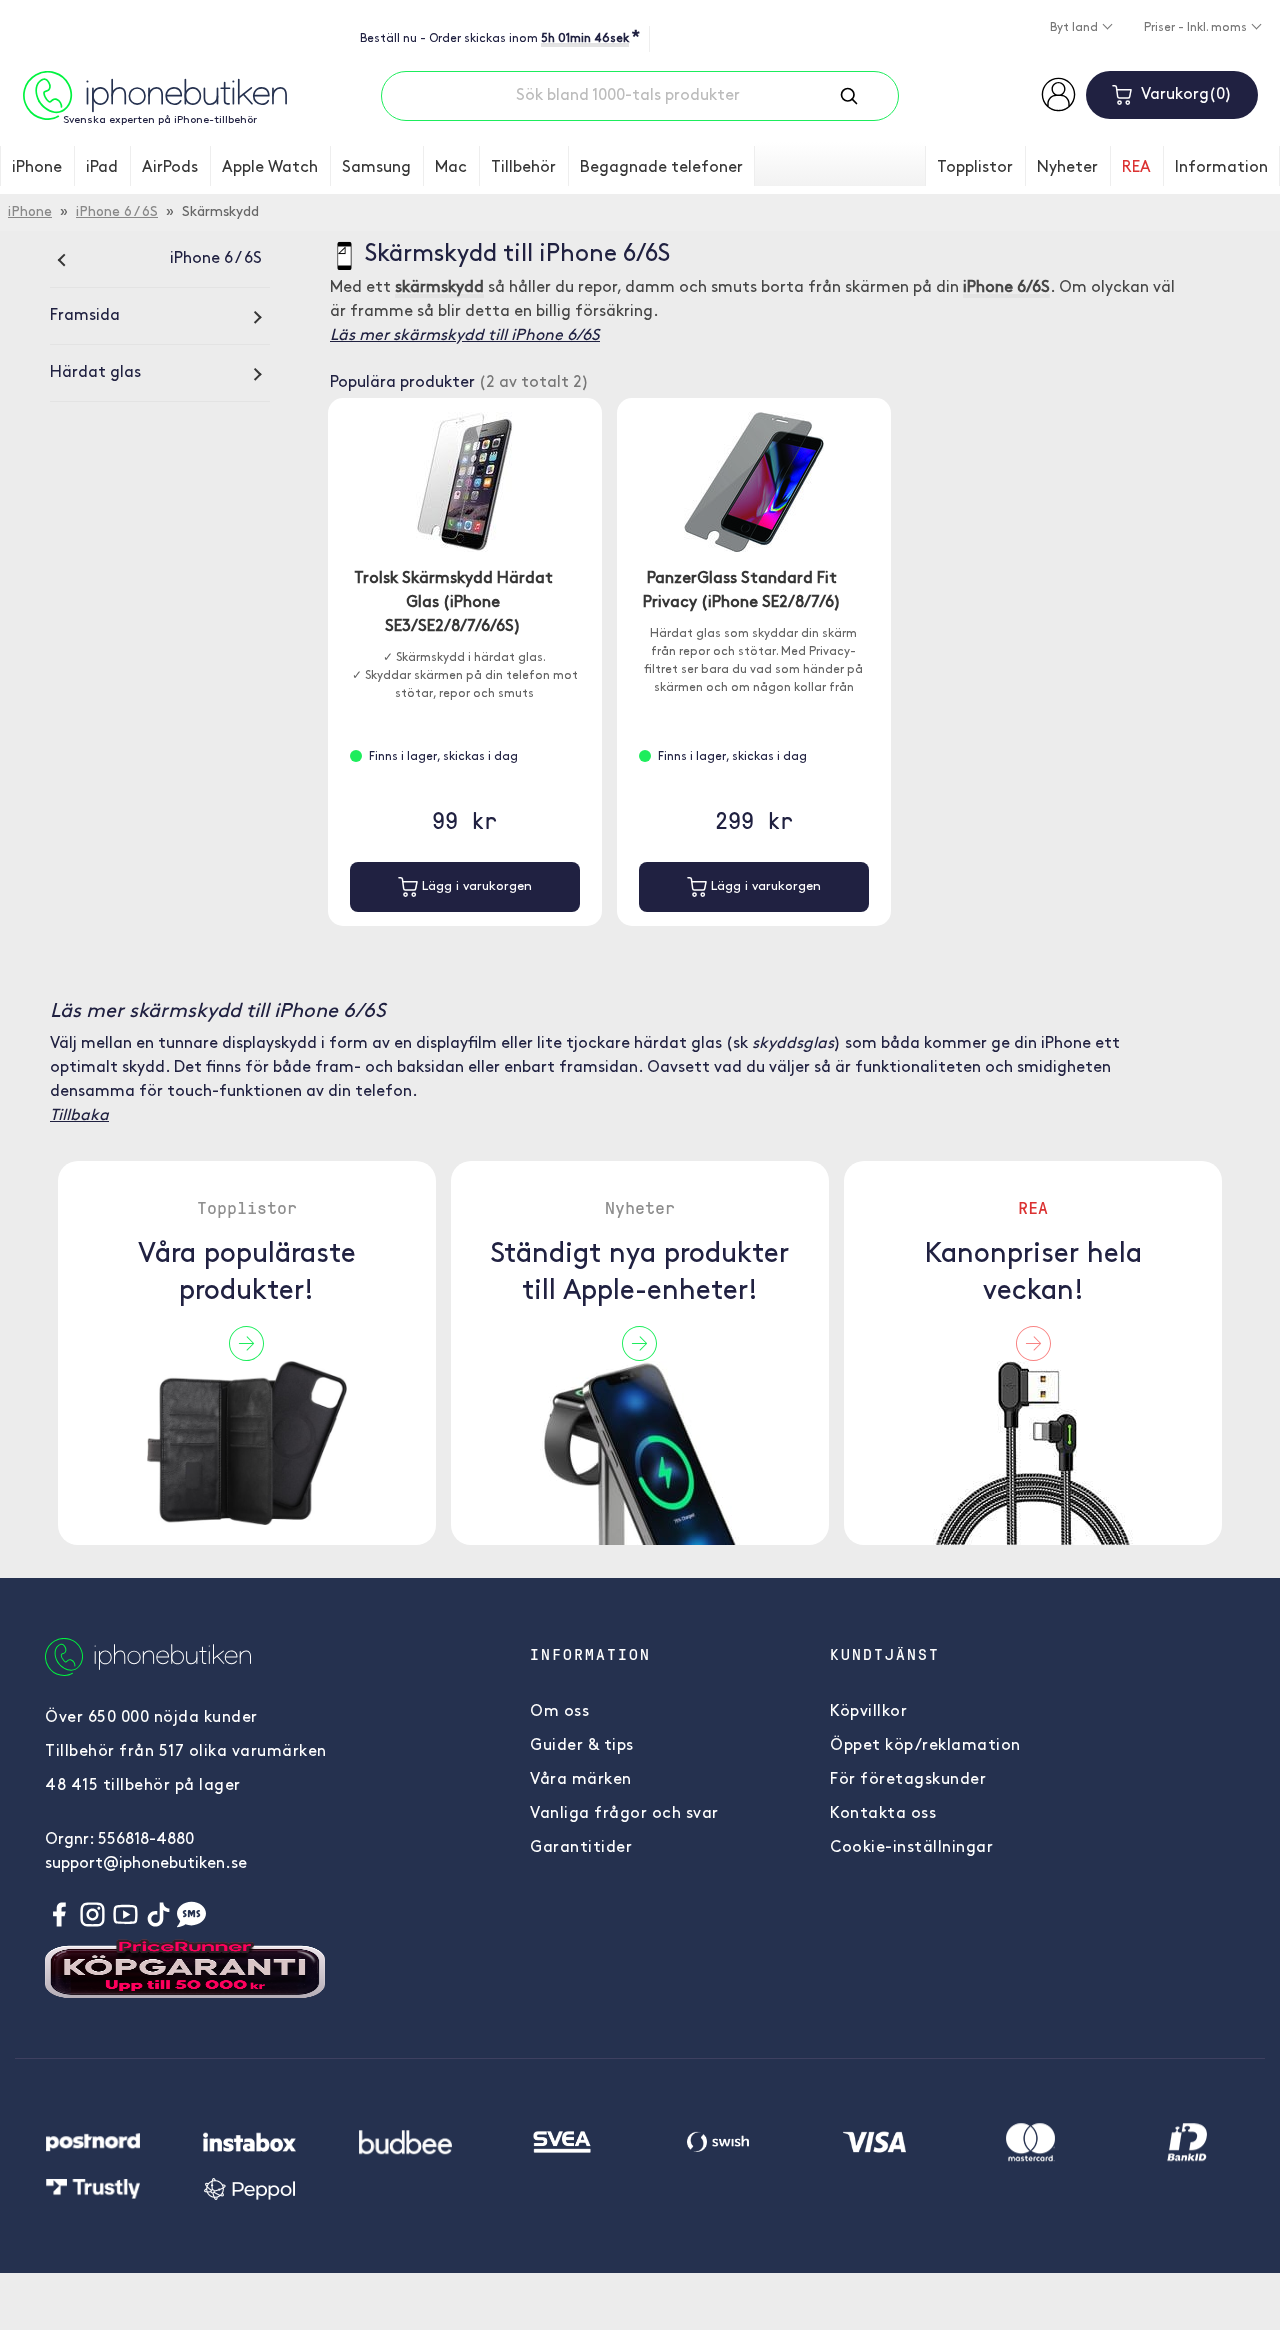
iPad (102, 168)
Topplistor (975, 168)
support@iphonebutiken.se (146, 1864)
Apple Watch (270, 168)
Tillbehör (523, 168)
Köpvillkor (868, 1712)
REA (1136, 168)
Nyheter (1067, 168)
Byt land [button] (1075, 28)
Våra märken (581, 1780)
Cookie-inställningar (911, 1848)
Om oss (559, 1712)
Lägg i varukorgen (475, 886)
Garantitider (581, 1848)
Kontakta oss (883, 1814)
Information (1221, 168)
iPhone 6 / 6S (117, 212)
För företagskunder (908, 1780)
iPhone (37, 168)
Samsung (376, 168)
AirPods (170, 168)
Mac (451, 168)
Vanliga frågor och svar (624, 1814)
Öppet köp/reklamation (925, 1746)
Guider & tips (582, 1746)
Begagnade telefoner (661, 168)
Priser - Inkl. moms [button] (1197, 28)
